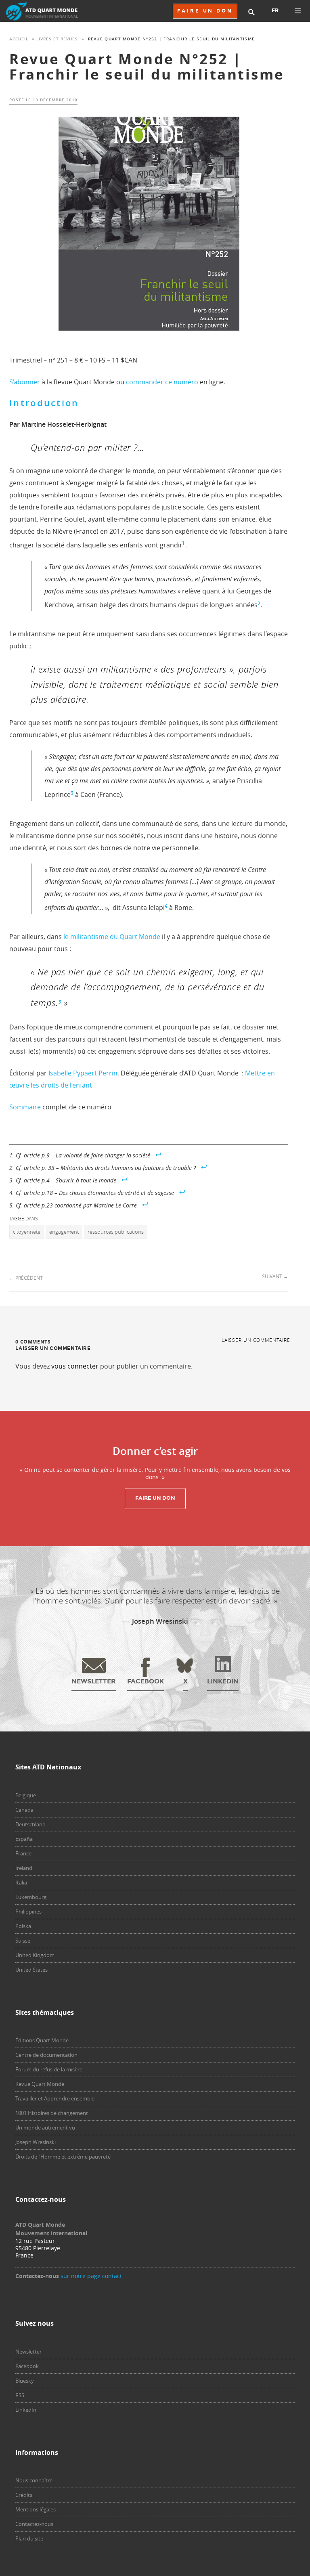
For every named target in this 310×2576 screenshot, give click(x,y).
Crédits (24, 2495)
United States (31, 1970)
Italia (21, 1882)
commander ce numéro (162, 382)
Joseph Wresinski (36, 2142)
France (23, 1853)
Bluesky (25, 2381)
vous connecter (75, 1366)
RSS (20, 2395)
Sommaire (25, 1107)
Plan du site (29, 2538)
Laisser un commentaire (256, 1340)
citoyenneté (27, 1232)
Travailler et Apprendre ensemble (55, 2098)
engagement (64, 1232)
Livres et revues (57, 39)
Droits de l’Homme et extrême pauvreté (63, 2157)
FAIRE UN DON (205, 11)
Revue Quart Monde (40, 2084)
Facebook (27, 2366)
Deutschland (30, 1824)
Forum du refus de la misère (49, 2069)
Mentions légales (36, 2509)
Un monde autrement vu (45, 2127)
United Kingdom (35, 1955)
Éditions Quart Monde (42, 2040)
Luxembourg (31, 1897)
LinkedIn (26, 2410)
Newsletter (28, 2352)
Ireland (24, 1868)
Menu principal (298, 11)
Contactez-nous (34, 2524)
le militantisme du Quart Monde (112, 937)
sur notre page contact (91, 2276)
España (24, 1839)
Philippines (28, 1912)
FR (275, 10)
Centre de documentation (46, 2055)
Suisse (23, 1941)
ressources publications (116, 1232)
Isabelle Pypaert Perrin (82, 1073)
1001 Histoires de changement (52, 2113)
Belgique (26, 1795)
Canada (24, 1810)
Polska (23, 1926)
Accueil (19, 39)
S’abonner (25, 382)
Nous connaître (34, 2480)
